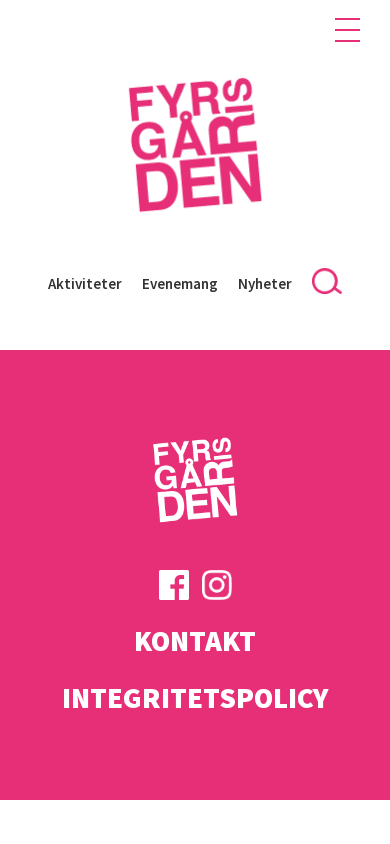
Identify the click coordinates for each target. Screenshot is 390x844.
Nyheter (265, 283)
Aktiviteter (85, 283)
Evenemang (180, 283)
